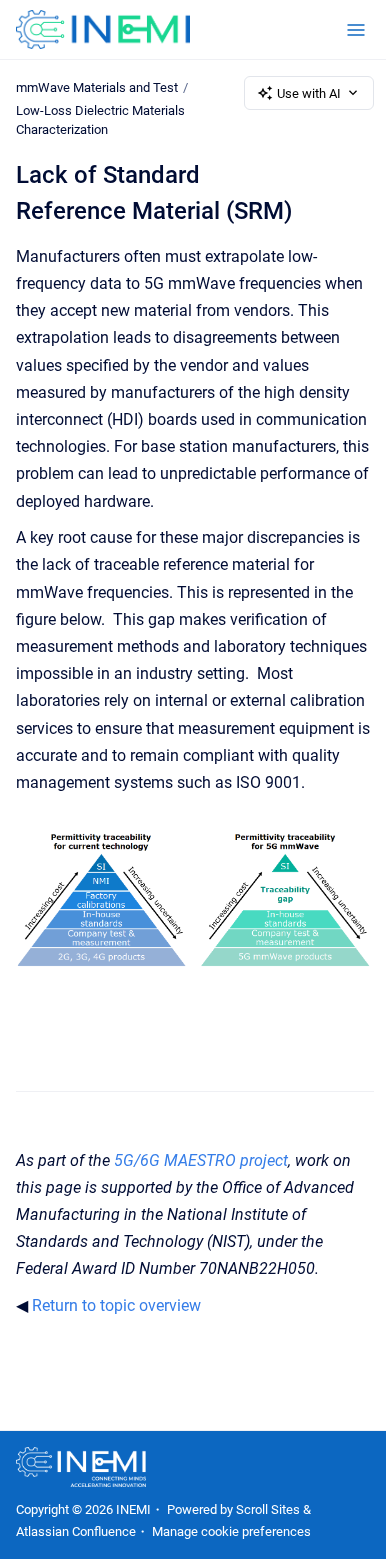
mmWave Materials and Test (97, 87)
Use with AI (309, 93)
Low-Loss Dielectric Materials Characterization (100, 120)
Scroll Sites (268, 1509)
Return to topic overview (116, 1305)
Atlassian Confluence (76, 1531)
